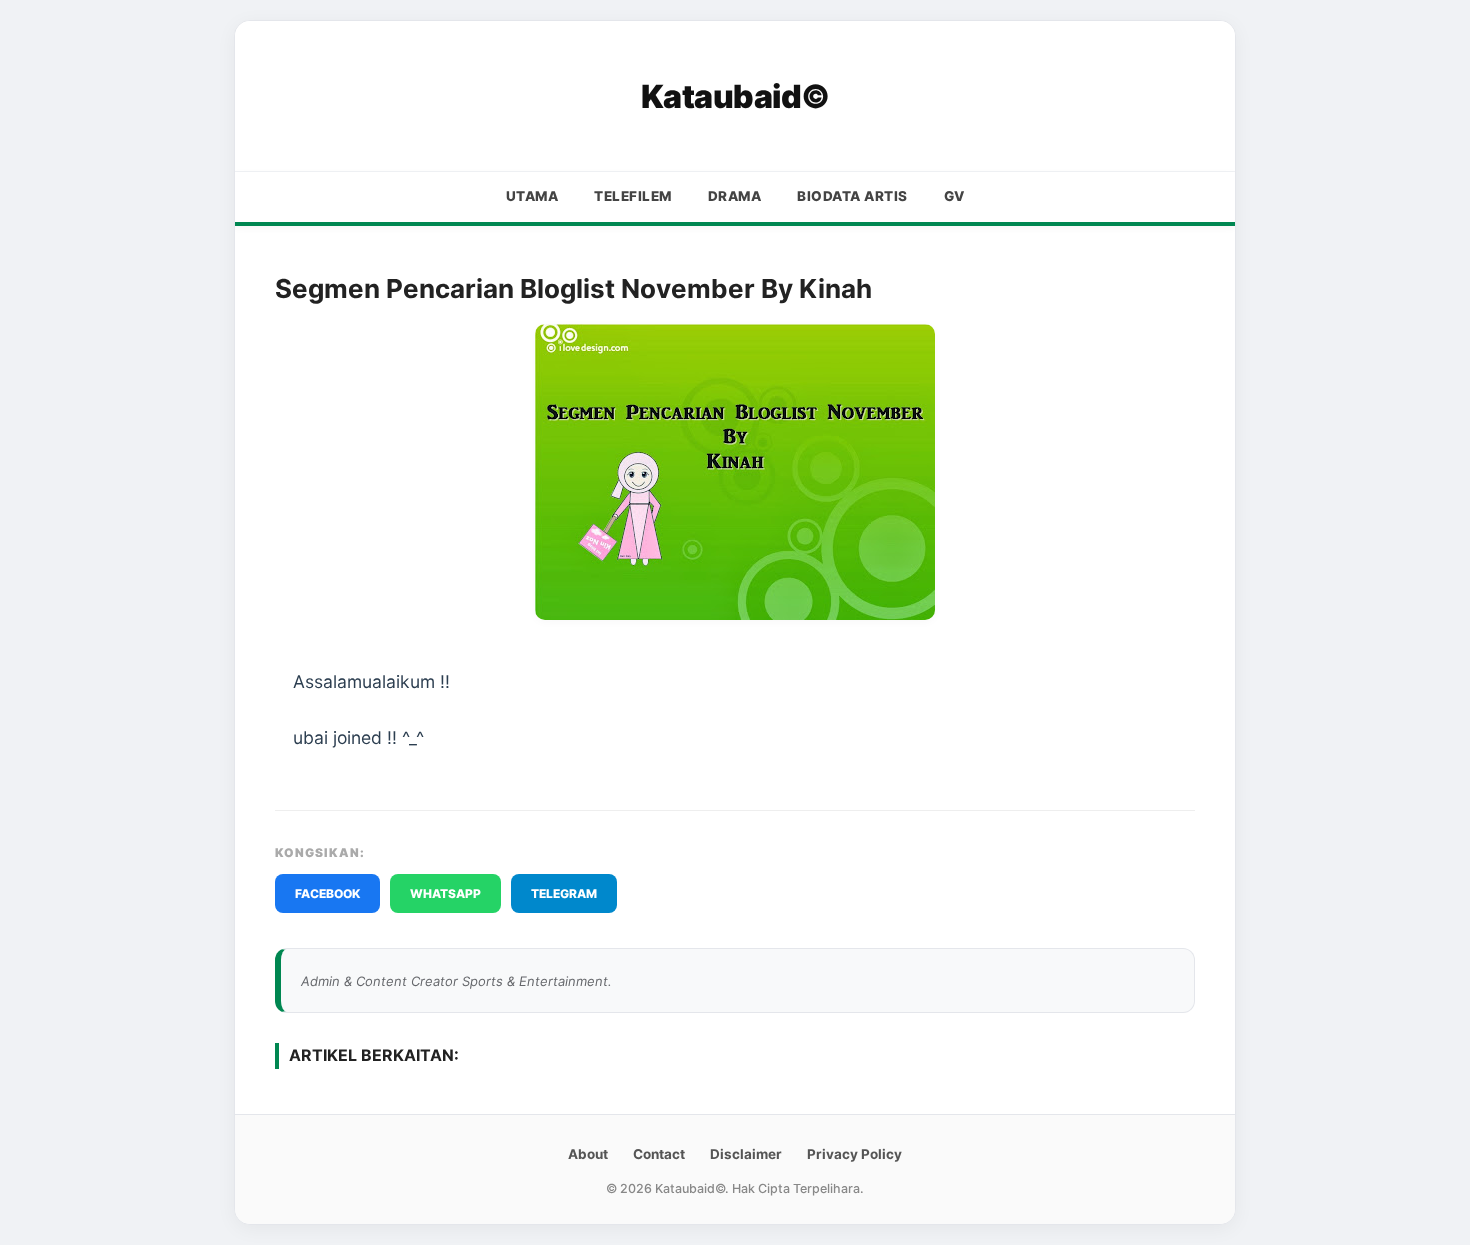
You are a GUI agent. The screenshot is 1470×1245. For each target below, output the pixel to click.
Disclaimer (746, 1154)
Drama (735, 196)
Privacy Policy (854, 1154)
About (588, 1154)
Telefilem (633, 196)
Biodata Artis (852, 196)
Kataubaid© (735, 96)
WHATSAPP (445, 893)
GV (954, 196)
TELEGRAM (564, 893)
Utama (532, 196)
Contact (659, 1154)
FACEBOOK (327, 893)
